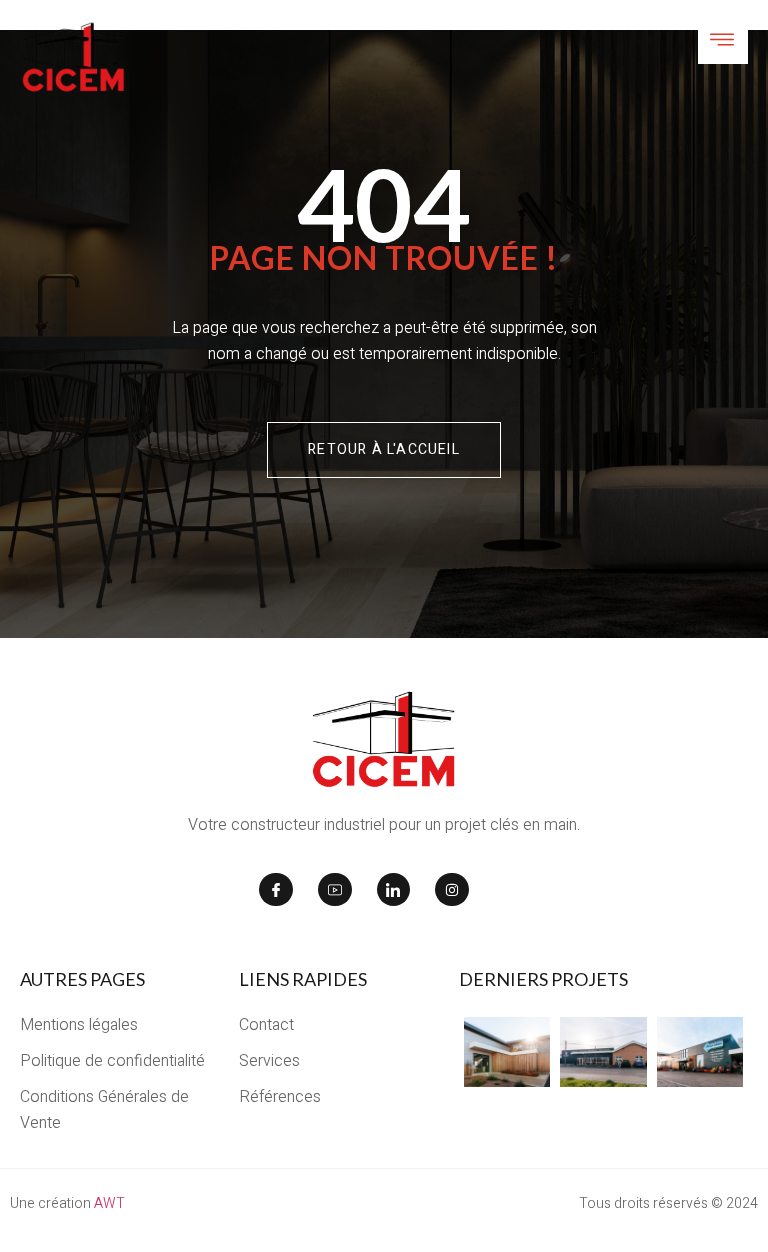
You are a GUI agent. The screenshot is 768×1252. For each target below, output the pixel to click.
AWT (109, 1203)
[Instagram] (452, 890)
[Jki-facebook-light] (276, 890)
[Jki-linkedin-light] (394, 890)
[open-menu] (723, 42)
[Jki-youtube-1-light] (335, 890)
